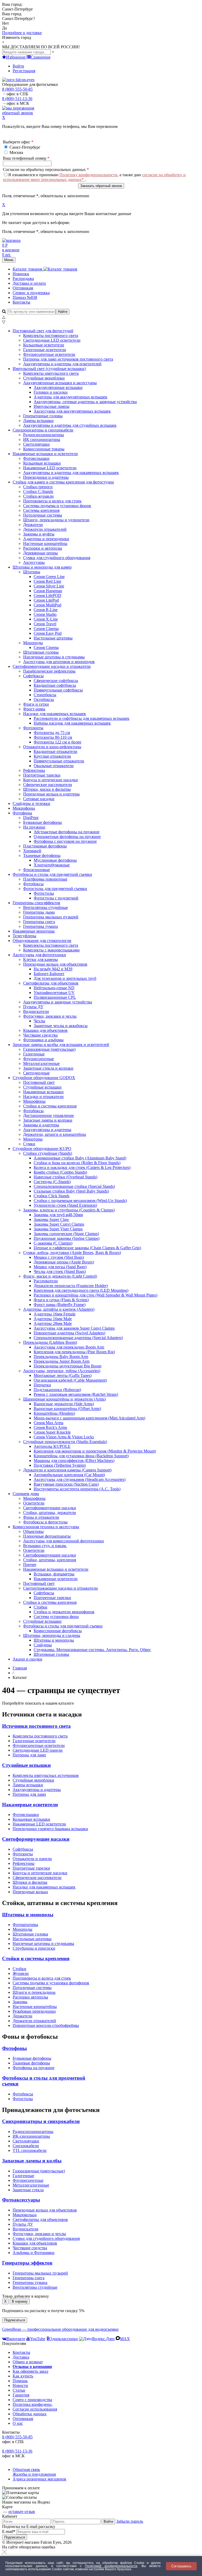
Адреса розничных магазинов (39, 2479)
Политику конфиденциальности (88, 175)
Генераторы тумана (30, 2283)
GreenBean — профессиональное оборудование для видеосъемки (60, 2329)
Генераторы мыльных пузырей (40, 2273)
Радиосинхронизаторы (33, 2132)
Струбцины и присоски (34, 1948)
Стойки (19, 1969)
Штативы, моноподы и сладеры (52, 1635)
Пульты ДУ (23, 2224)
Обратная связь (26, 2470)
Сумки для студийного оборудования (46, 2238)
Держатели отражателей (34, 2021)
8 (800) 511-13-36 (17, 99)
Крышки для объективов (35, 2243)
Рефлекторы (24, 1863)
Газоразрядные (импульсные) (39, 2171)
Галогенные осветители (34, 1741)
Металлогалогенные (31, 2185)
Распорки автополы (30, 1997)
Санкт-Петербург (24, 147)
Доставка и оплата (29, 283)
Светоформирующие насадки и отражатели (52, 666)
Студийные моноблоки (33, 1780)
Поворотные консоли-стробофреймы (46, 2025)
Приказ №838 (25, 297)
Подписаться (15, 2320)
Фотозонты (33, 728)
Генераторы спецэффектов (36, 903)
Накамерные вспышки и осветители (45, 454)
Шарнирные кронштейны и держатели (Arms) (64, 1399)
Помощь (20, 2381)
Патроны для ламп (29, 1755)
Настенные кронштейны (35, 2007)
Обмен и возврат (28, 2362)
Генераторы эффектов (27, 2263)
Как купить (23, 2376)
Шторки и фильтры (30, 1882)
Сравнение (41, 57)
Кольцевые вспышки (31, 1819)
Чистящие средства (30, 2248)
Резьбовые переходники (34, 2011)
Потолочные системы (32, 1988)
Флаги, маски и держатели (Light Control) (60, 1276)
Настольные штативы (32, 1939)
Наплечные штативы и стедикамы (43, 1943)
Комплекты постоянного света (40, 1736)
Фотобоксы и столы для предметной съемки (52, 874)
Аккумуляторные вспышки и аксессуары (60, 383)
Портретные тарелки (31, 1868)
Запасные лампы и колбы (32, 2161)
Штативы (32, 572)
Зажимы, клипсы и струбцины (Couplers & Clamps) (69, 1210)
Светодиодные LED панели (38, 1750)
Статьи (19, 2390)
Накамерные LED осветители (39, 1824)
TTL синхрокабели (30, 2150)
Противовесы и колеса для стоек (42, 1978)
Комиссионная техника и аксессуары (46, 1527)
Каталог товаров (28, 269)
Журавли (21, 1973)
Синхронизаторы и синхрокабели (43, 430)
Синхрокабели (26, 2146)
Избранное (16, 57)
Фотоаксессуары (21, 2200)
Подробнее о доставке (22, 33)
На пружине (34, 827)
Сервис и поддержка (31, 293)
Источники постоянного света (36, 1726)
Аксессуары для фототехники (39, 955)
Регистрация (24, 71)
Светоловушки (26, 2141)
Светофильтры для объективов (51, 983)
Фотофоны (22, 813)
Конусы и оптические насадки (40, 1873)
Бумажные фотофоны (32, 2058)
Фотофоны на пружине (34, 2068)
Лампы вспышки (28, 1785)
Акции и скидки (27, 1659)
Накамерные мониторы (34, 931)
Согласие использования (35, 2409)
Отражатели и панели (32, 1859)
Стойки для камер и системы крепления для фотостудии (63, 482)
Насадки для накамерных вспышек (55, 714)
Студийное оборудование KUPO (42, 1149)
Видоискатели (26, 2229)
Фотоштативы (25, 1925)
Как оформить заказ (30, 2371)
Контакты (21, 302)
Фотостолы (23, 2099)
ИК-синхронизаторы (31, 2136)
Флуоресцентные (28, 2180)
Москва (16, 152)
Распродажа (23, 279)
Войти (18, 66)
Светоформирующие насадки (36, 1839)
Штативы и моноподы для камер (42, 567)
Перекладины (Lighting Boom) (50, 1342)
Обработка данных (30, 2414)
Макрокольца (25, 2215)
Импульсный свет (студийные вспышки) (49, 369)
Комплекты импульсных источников (46, 1775)
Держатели (22, 2016)
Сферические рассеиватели (37, 1878)
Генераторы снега (29, 2278)
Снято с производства (32, 2400)
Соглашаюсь (181, 2566)
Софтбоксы (33, 676)
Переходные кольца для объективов (55, 964)
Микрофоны (24, 808)
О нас (18, 2423)
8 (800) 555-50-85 (17, 89)
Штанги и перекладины (34, 1992)
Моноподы (33, 643)
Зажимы (20, 2002)
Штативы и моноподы (28, 1915)
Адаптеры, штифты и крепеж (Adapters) (59, 1309)
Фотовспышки (26, 1815)
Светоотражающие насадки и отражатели (60, 1588)
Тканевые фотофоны (42, 855)
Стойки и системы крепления (50, 1602)
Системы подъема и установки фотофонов (51, 1983)
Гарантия (21, 2395)
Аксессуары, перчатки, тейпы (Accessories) (62, 1371)
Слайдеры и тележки (31, 803)
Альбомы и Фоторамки (34, 2253)
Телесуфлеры (24, 936)
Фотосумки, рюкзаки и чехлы (50, 1016)
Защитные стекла (28, 2190)
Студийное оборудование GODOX (44, 1078)
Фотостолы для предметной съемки (55, 889)
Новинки (21, 274)
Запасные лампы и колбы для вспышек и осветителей (61, 1045)
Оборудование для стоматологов (42, 941)
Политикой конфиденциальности (111, 2566)
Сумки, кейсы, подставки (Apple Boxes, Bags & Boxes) (72, 1253)
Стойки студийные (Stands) (48, 1153)
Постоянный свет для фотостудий (43, 331)
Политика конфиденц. (33, 2404)
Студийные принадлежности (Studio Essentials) (65, 1442)
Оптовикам (23, 288)
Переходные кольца (30, 1892)
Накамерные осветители (30, 1805)
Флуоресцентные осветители (39, 1745)
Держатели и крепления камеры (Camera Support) (67, 1470)
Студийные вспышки (26, 1765)
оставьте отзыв (22, 2512)
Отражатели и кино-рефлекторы (52, 747)
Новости (20, 2385)
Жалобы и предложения (34, 2474)
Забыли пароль (130, 2521)
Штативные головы (30, 1934)
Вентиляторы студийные (35, 2287)
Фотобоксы (23, 2094)
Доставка (21, 2357)
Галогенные (23, 2176)
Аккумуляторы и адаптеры (37, 1790)
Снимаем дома (26, 1494)
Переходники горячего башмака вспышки (50, 1829)
